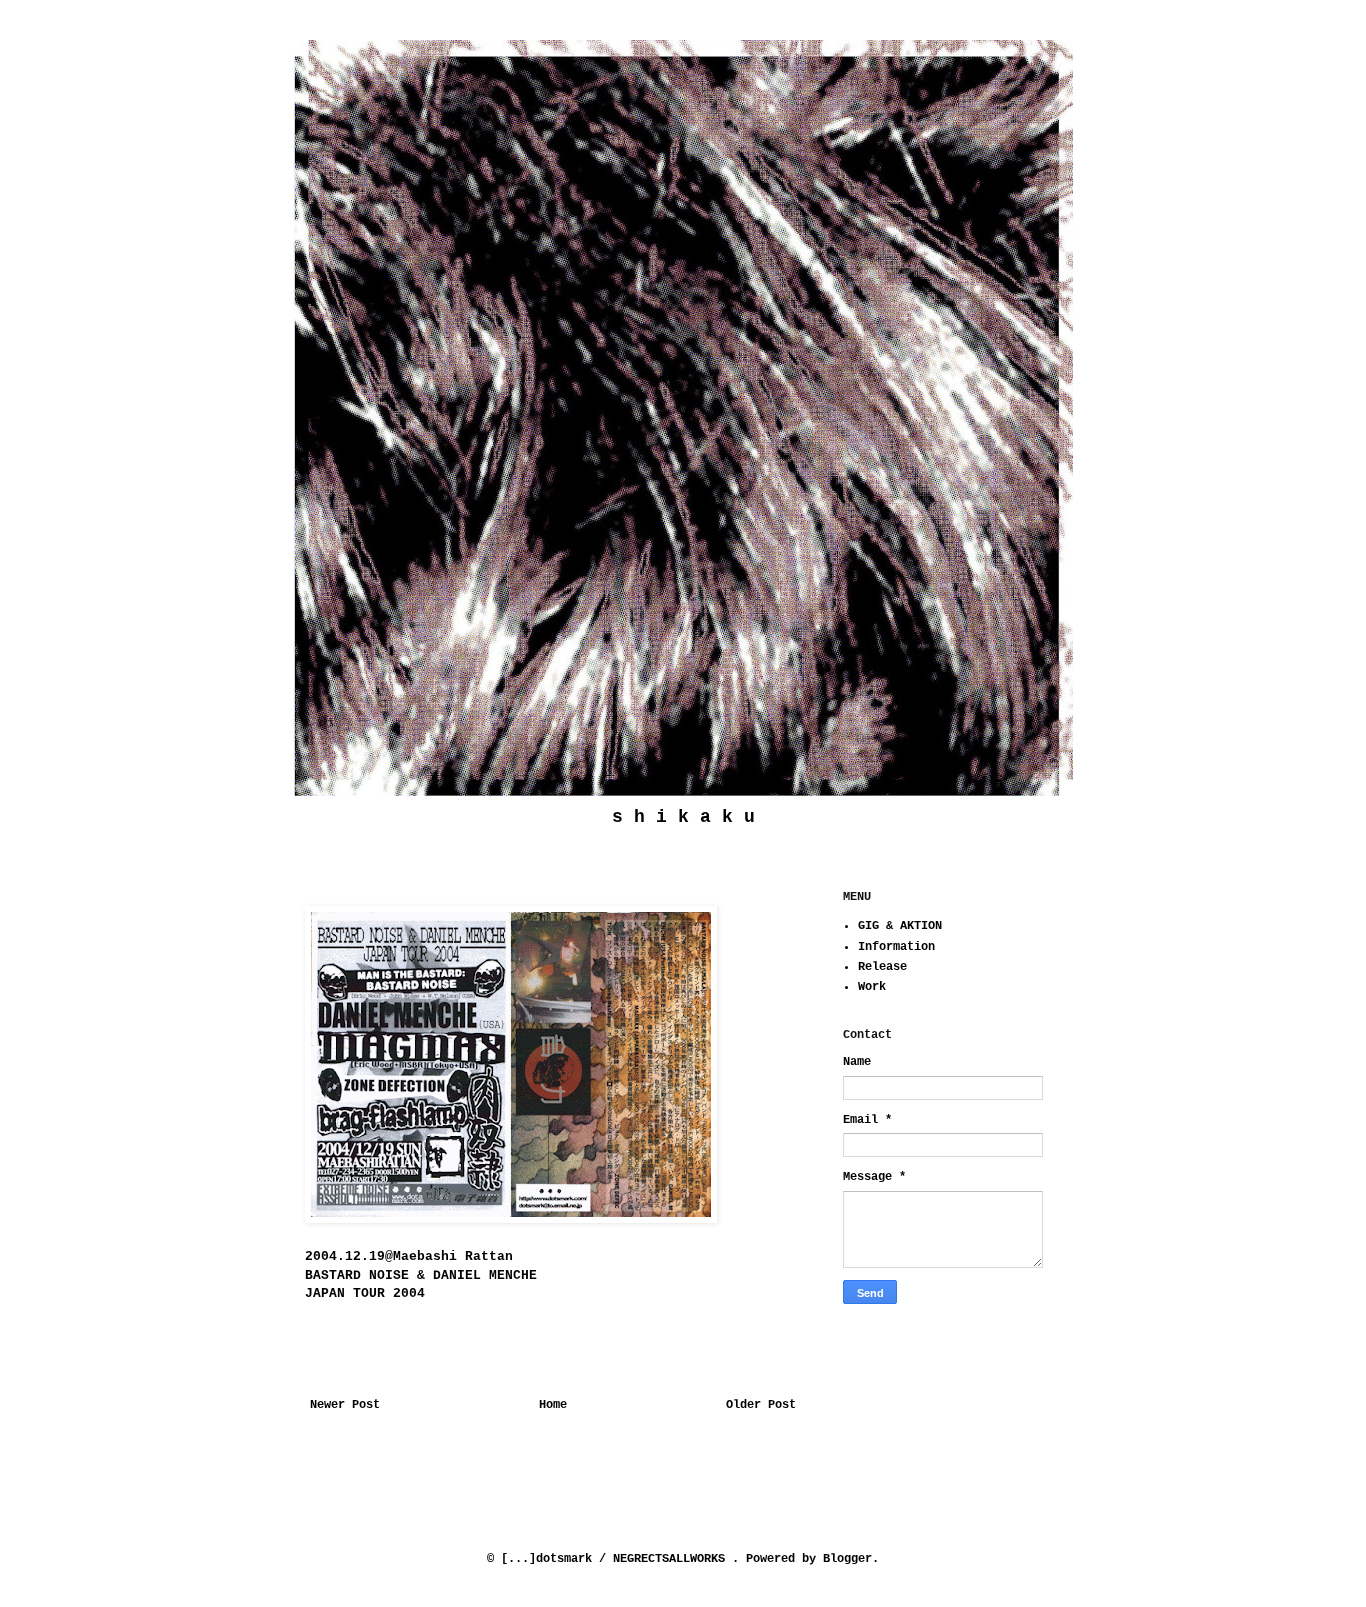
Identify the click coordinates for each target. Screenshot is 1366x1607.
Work (872, 987)
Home (553, 1405)
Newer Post (345, 1405)
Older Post (761, 1405)
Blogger (847, 1559)
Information (896, 947)
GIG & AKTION (900, 926)
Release (882, 967)
